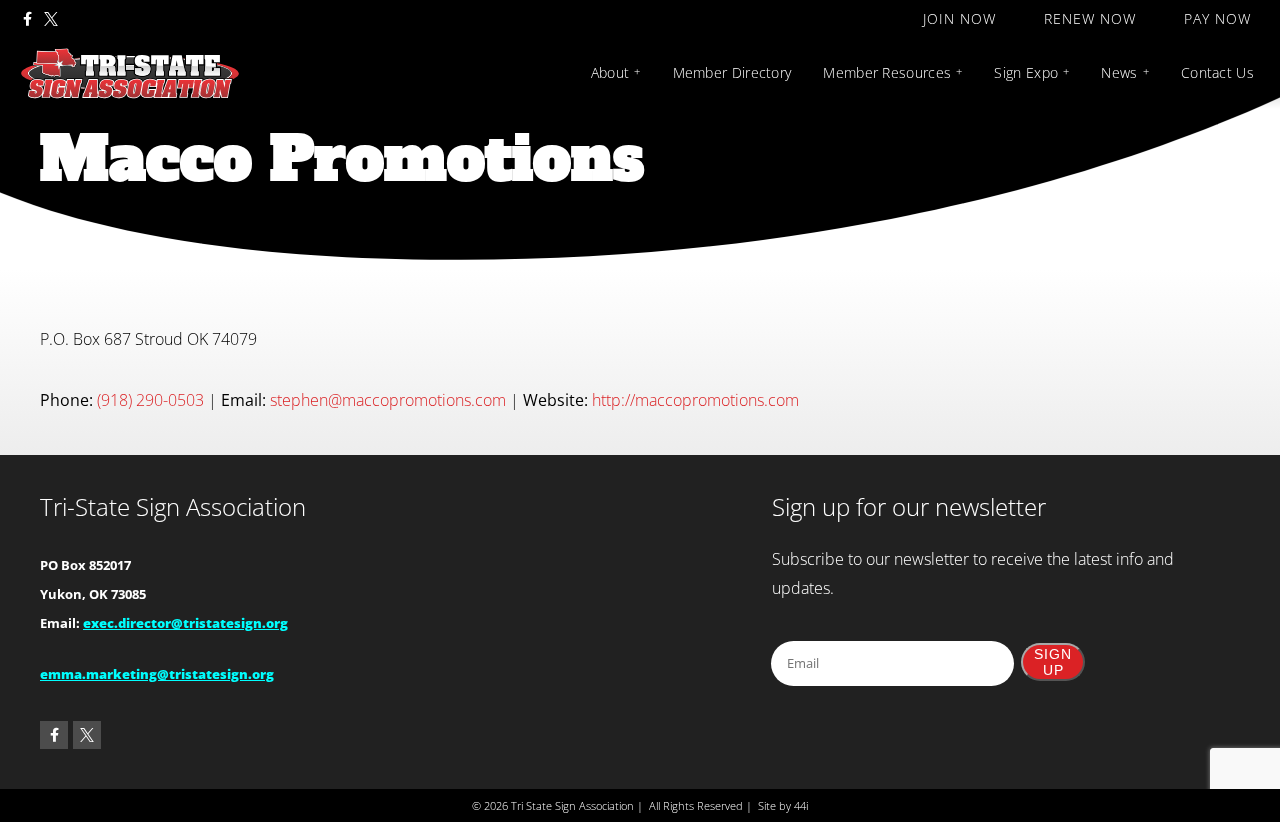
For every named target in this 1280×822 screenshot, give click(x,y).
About (610, 72)
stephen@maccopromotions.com (388, 400)
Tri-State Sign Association (173, 506)
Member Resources (887, 72)
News (1119, 72)
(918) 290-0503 (150, 400)
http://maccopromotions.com (695, 400)
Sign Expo (1026, 72)
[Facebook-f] (27, 19)
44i (801, 805)
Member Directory (732, 72)
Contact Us (1217, 72)
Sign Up (1053, 662)
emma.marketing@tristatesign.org (157, 674)
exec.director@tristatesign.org (185, 623)
